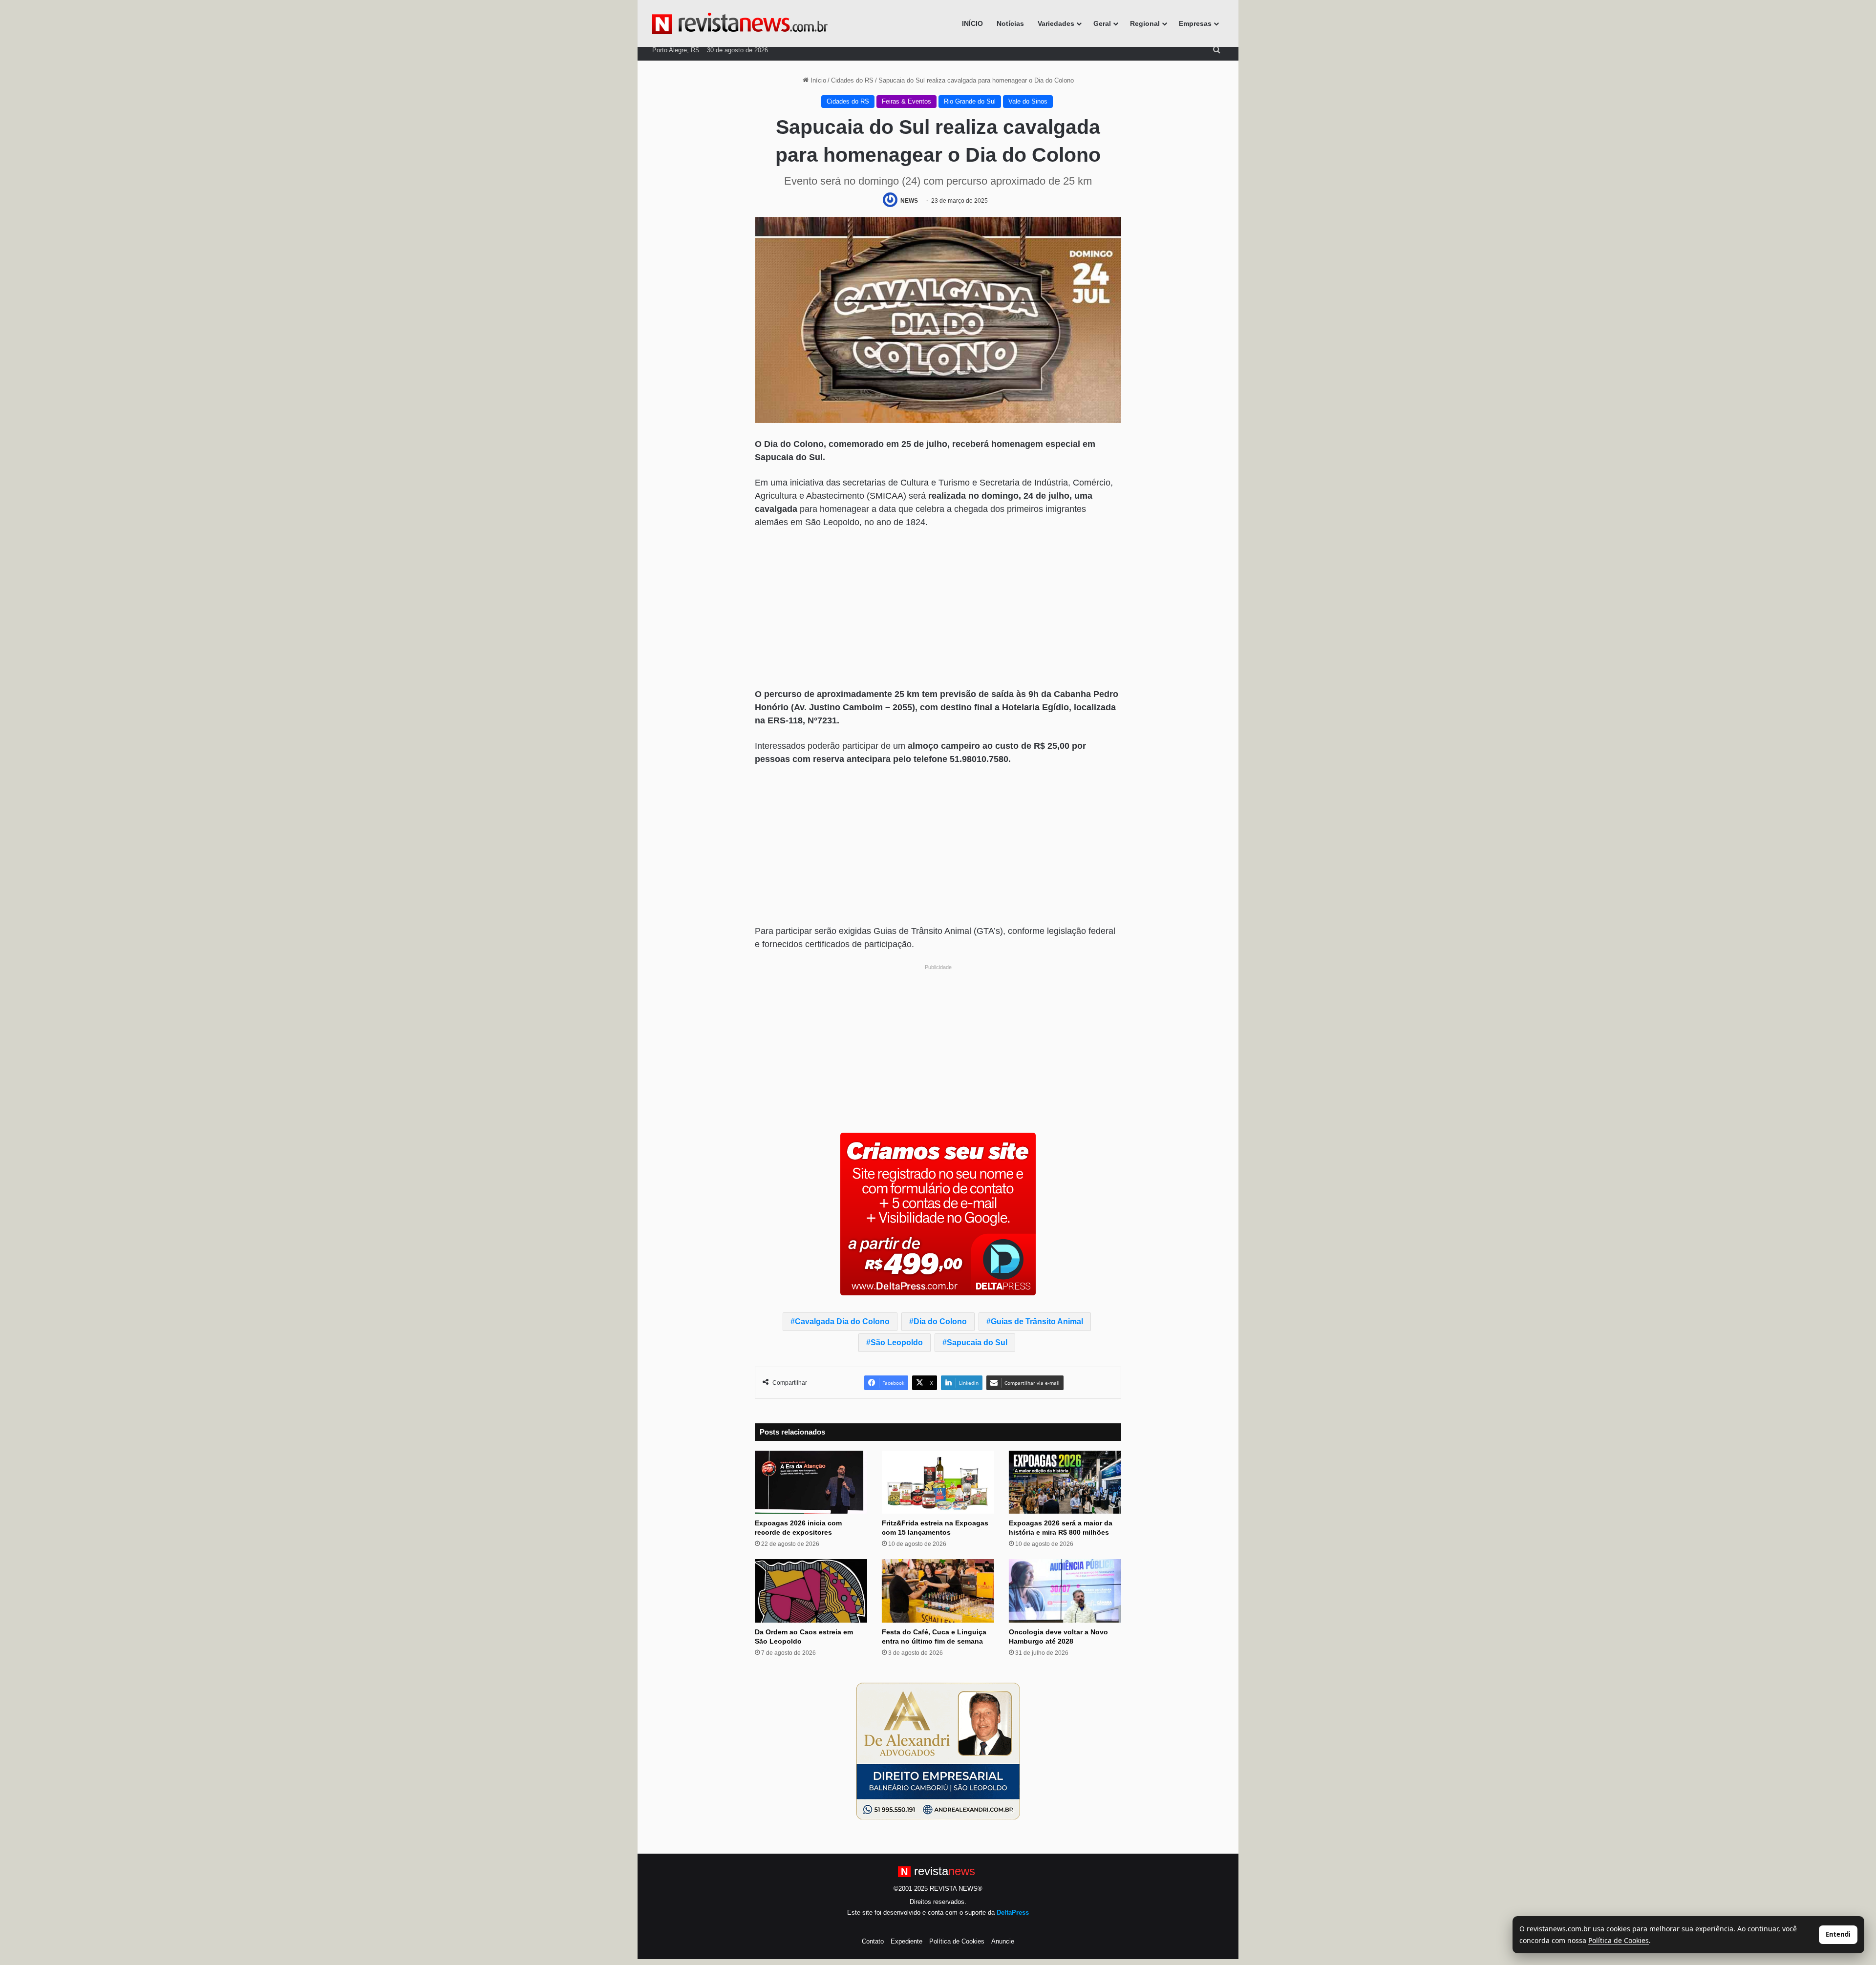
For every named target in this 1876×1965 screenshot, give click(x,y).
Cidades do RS (852, 80)
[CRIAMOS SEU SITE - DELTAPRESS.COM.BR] (938, 1213)
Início (817, 80)
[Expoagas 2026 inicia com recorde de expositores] (811, 1482)
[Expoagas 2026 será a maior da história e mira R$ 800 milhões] (1065, 1482)
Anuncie (1003, 1941)
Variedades (1056, 23)
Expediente (906, 1941)
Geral (1102, 23)
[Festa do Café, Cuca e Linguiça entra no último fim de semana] (938, 1591)
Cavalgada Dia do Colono (842, 1321)
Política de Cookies (957, 1941)
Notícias (1010, 23)
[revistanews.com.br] (740, 23)
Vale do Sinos (1028, 101)
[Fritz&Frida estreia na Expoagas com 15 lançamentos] (938, 1482)
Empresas (1195, 23)
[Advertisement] (938, 610)
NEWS (909, 201)
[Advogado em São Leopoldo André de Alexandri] (938, 1751)
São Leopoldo (897, 1342)
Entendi (1838, 1934)
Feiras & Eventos (906, 101)
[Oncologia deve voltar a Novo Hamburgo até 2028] (1065, 1591)
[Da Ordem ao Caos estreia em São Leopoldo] (811, 1591)
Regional (1145, 23)
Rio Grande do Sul (970, 101)
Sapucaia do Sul (977, 1342)
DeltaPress (1013, 1912)
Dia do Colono (940, 1321)
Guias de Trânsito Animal (1037, 1321)
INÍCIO (972, 23)
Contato (873, 1941)
